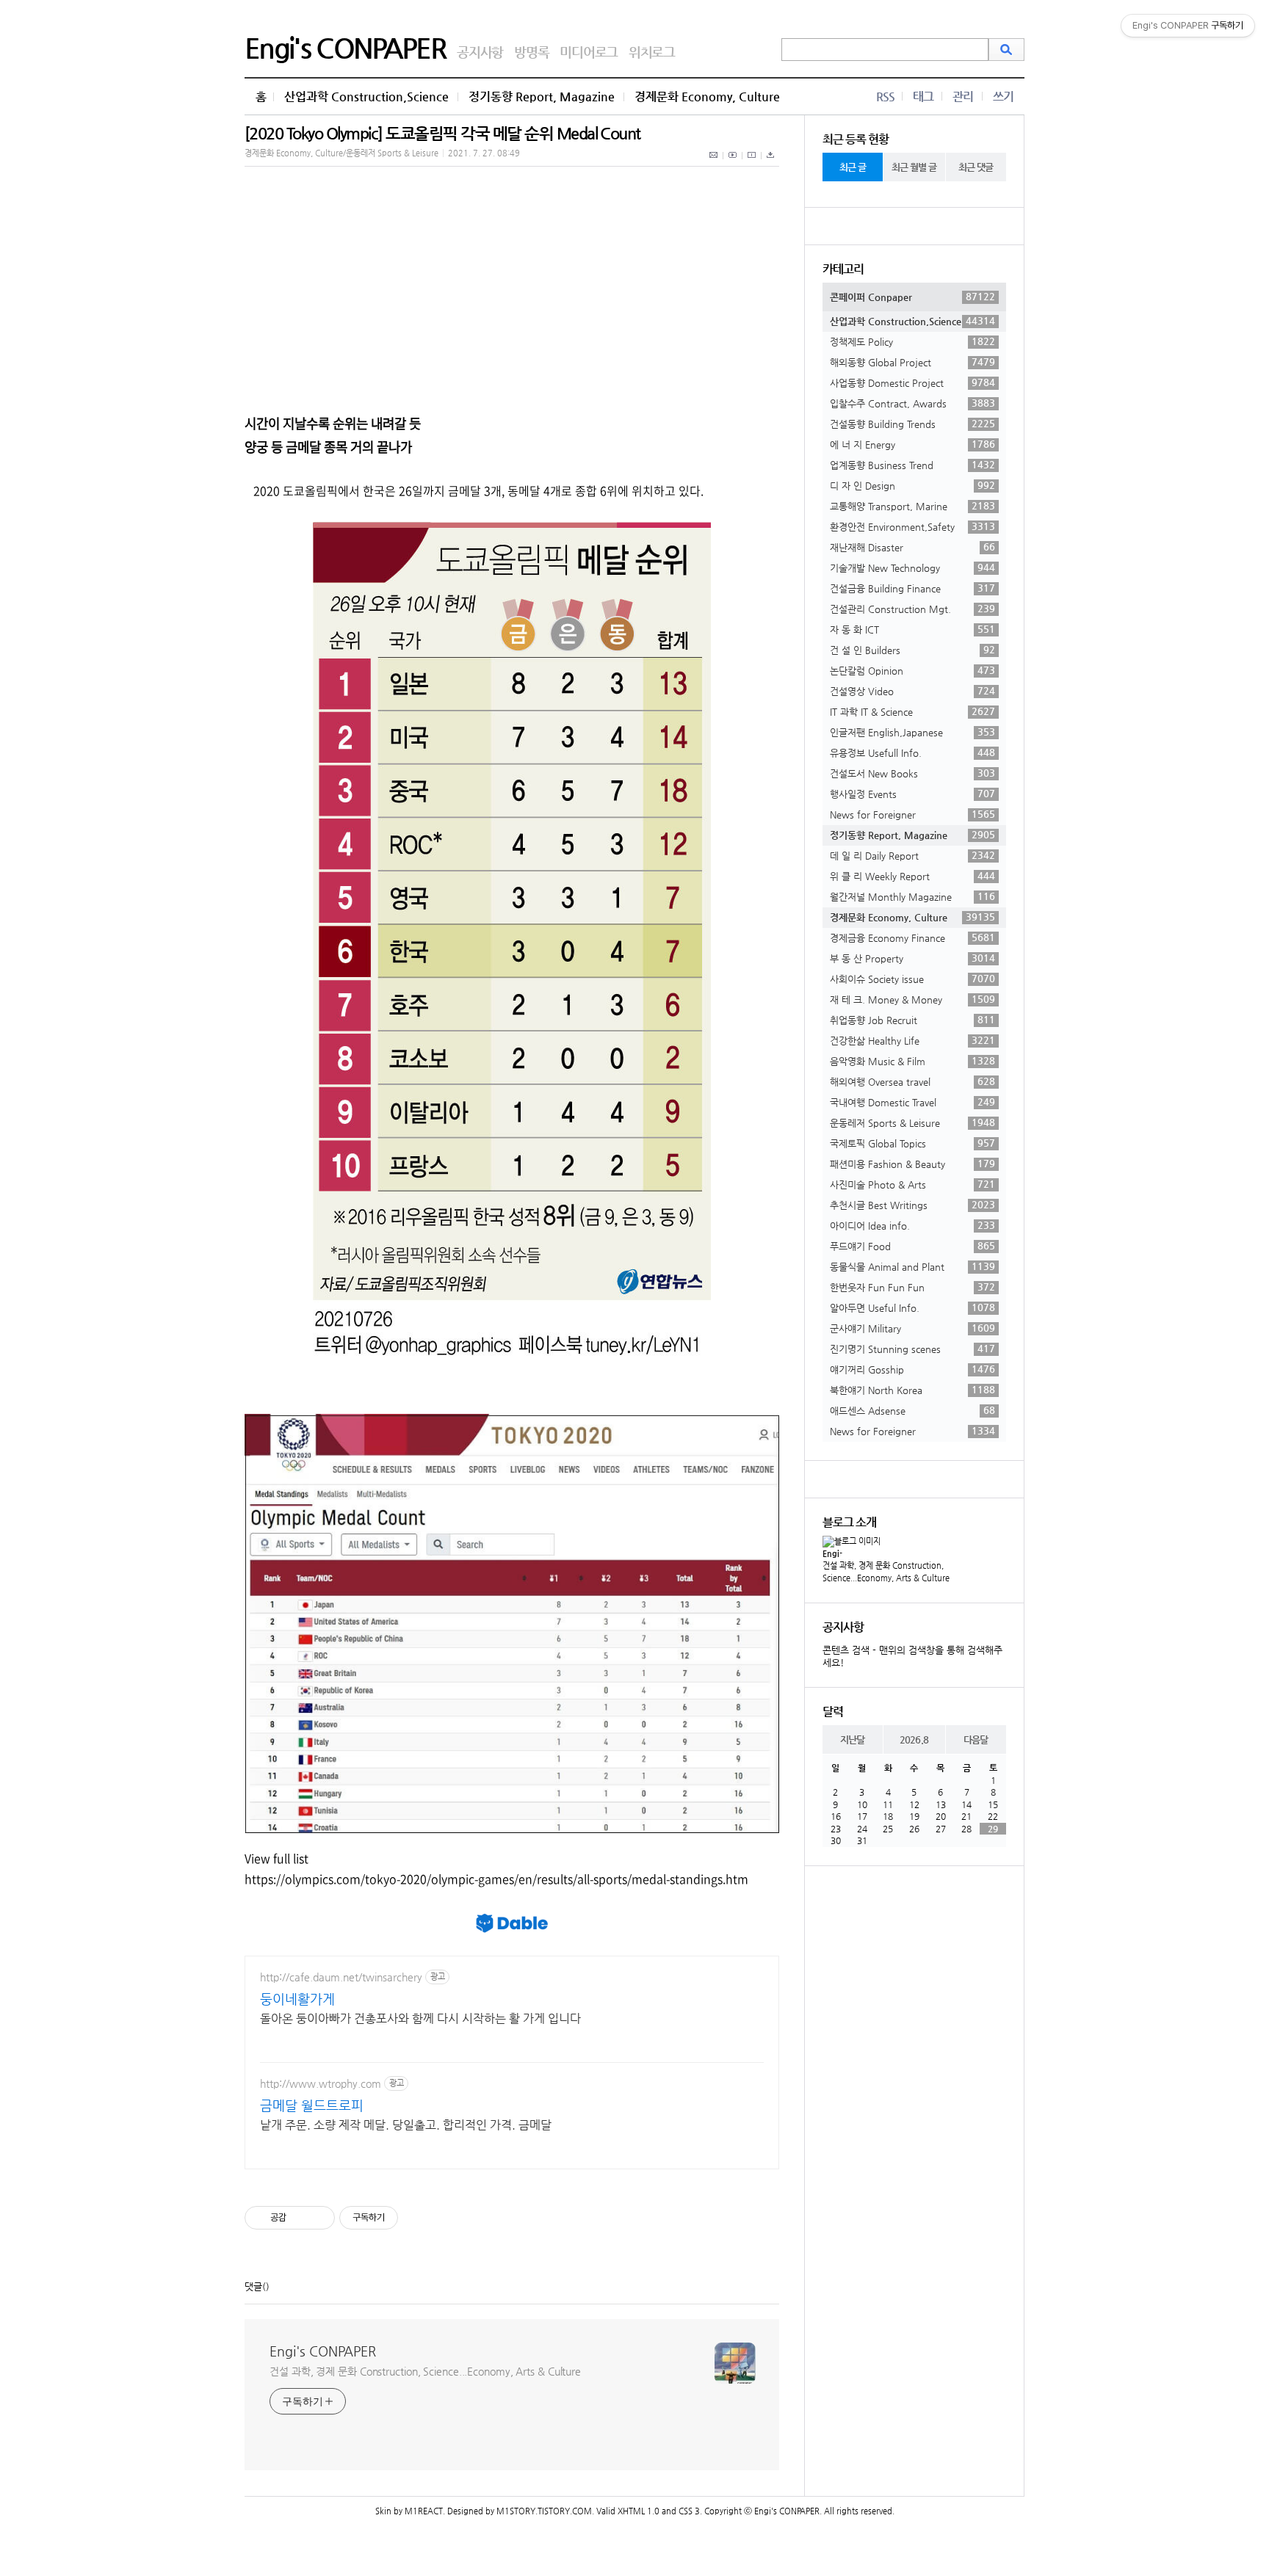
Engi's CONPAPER (345, 48)
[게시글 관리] (318, 2218)
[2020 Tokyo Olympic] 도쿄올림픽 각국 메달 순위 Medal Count (442, 133)
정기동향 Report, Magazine (542, 97)
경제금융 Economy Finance (912, 937)
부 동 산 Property (912, 958)
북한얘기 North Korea (912, 1390)
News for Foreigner (912, 814)
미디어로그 (589, 52)
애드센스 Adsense (912, 1410)
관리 (963, 97)
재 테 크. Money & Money (912, 999)
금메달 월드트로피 (312, 2105)
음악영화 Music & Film (912, 1061)
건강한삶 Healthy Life (912, 1040)
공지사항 (480, 52)
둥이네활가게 (297, 1999)
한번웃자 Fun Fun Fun (912, 1287)
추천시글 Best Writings (912, 1205)
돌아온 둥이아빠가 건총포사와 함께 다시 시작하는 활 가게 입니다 (420, 2018)
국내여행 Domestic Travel (912, 1102)
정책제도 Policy (912, 341)
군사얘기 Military (912, 1328)
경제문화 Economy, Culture (707, 97)
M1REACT (424, 2511)
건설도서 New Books (912, 773)
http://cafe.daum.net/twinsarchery (341, 1977)
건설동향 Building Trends (912, 424)
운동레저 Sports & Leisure (912, 1122)
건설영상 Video (912, 691)
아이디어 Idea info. (912, 1225)
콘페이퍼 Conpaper (912, 297)
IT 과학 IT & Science (912, 711)
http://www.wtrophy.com (321, 2083)
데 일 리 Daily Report (912, 855)
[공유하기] (300, 2218)
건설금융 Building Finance (912, 588)
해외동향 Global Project (912, 362)
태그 (923, 97)
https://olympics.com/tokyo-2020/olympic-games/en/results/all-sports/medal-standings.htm (496, 1879)
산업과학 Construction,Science (366, 97)
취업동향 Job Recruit (912, 1020)
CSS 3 (689, 2511)
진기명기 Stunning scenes (912, 1349)
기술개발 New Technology (912, 567)
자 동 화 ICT (912, 629)
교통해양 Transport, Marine (912, 506)
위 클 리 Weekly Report (912, 876)
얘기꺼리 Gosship (912, 1369)
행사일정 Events (912, 794)
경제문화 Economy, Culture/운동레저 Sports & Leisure (341, 153)
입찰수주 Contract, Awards (912, 403)
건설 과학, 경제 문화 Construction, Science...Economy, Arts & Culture (425, 2371)
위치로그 (652, 52)
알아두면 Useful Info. (912, 1307)
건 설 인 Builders (912, 650)
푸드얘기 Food (912, 1246)
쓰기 (1003, 97)
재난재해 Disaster (912, 547)
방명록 (531, 52)
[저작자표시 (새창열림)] (405, 2218)
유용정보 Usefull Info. (912, 752)
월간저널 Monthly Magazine (912, 896)
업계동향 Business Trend (912, 465)
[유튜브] (733, 163)
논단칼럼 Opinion (912, 670)
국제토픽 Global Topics (912, 1143)
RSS (885, 97)
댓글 (253, 2286)
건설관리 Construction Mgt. (912, 609)
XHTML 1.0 (639, 2511)
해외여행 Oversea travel (912, 1081)
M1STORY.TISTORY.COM (544, 2511)
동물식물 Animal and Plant (912, 1266)
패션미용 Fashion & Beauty (912, 1164)
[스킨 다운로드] (770, 163)
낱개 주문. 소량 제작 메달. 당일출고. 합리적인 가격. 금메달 (406, 2125)
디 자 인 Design (912, 485)
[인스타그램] (752, 163)
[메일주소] (714, 163)
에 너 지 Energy (912, 444)
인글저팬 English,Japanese (912, 732)
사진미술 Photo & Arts (912, 1184)
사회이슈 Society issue (912, 979)
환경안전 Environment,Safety (912, 526)
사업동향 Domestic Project (912, 382)
